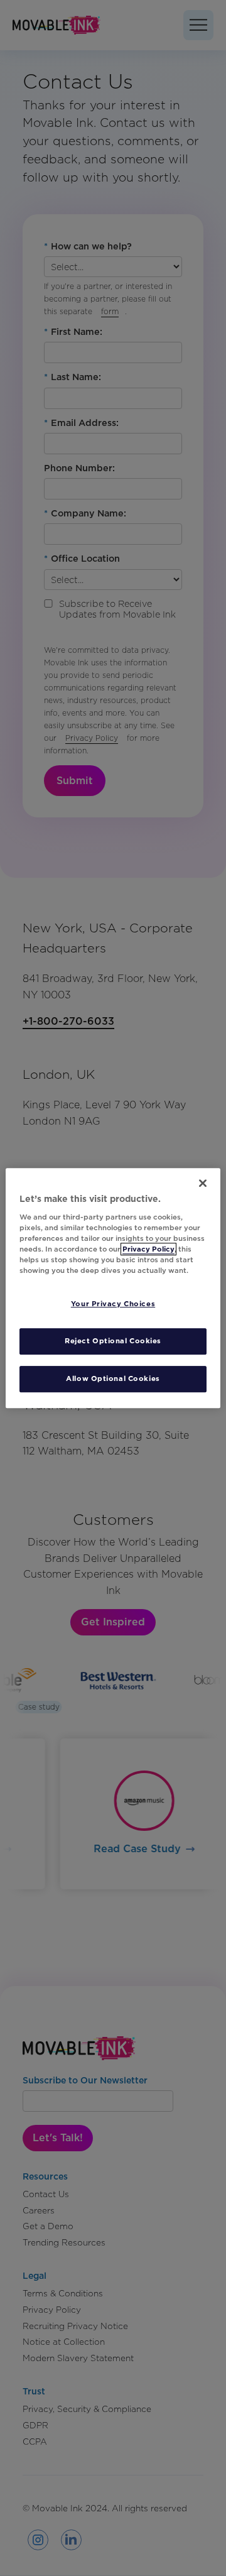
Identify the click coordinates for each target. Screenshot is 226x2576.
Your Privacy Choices (113, 1304)
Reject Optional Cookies (113, 1341)
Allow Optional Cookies (113, 1378)
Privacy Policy (148, 1249)
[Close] (203, 1183)
